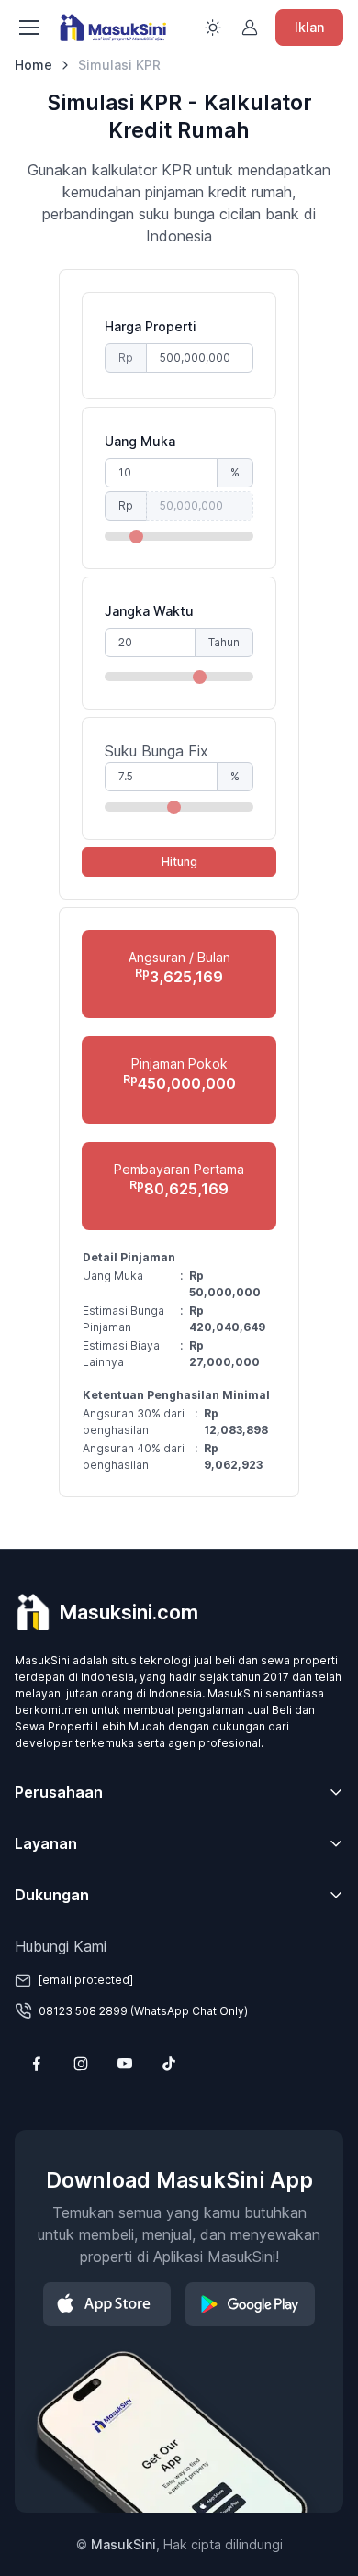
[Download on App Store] (107, 2304)
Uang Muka (140, 441)
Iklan (309, 27)
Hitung (179, 862)
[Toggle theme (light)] (213, 28)
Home (34, 65)
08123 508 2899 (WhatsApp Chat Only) (143, 2011)
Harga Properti (151, 326)
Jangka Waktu (149, 611)
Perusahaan (59, 1792)
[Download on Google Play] (250, 2304)
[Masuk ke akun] (250, 28)
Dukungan (52, 1895)
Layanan (46, 1843)
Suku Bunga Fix (157, 751)
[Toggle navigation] (28, 28)
